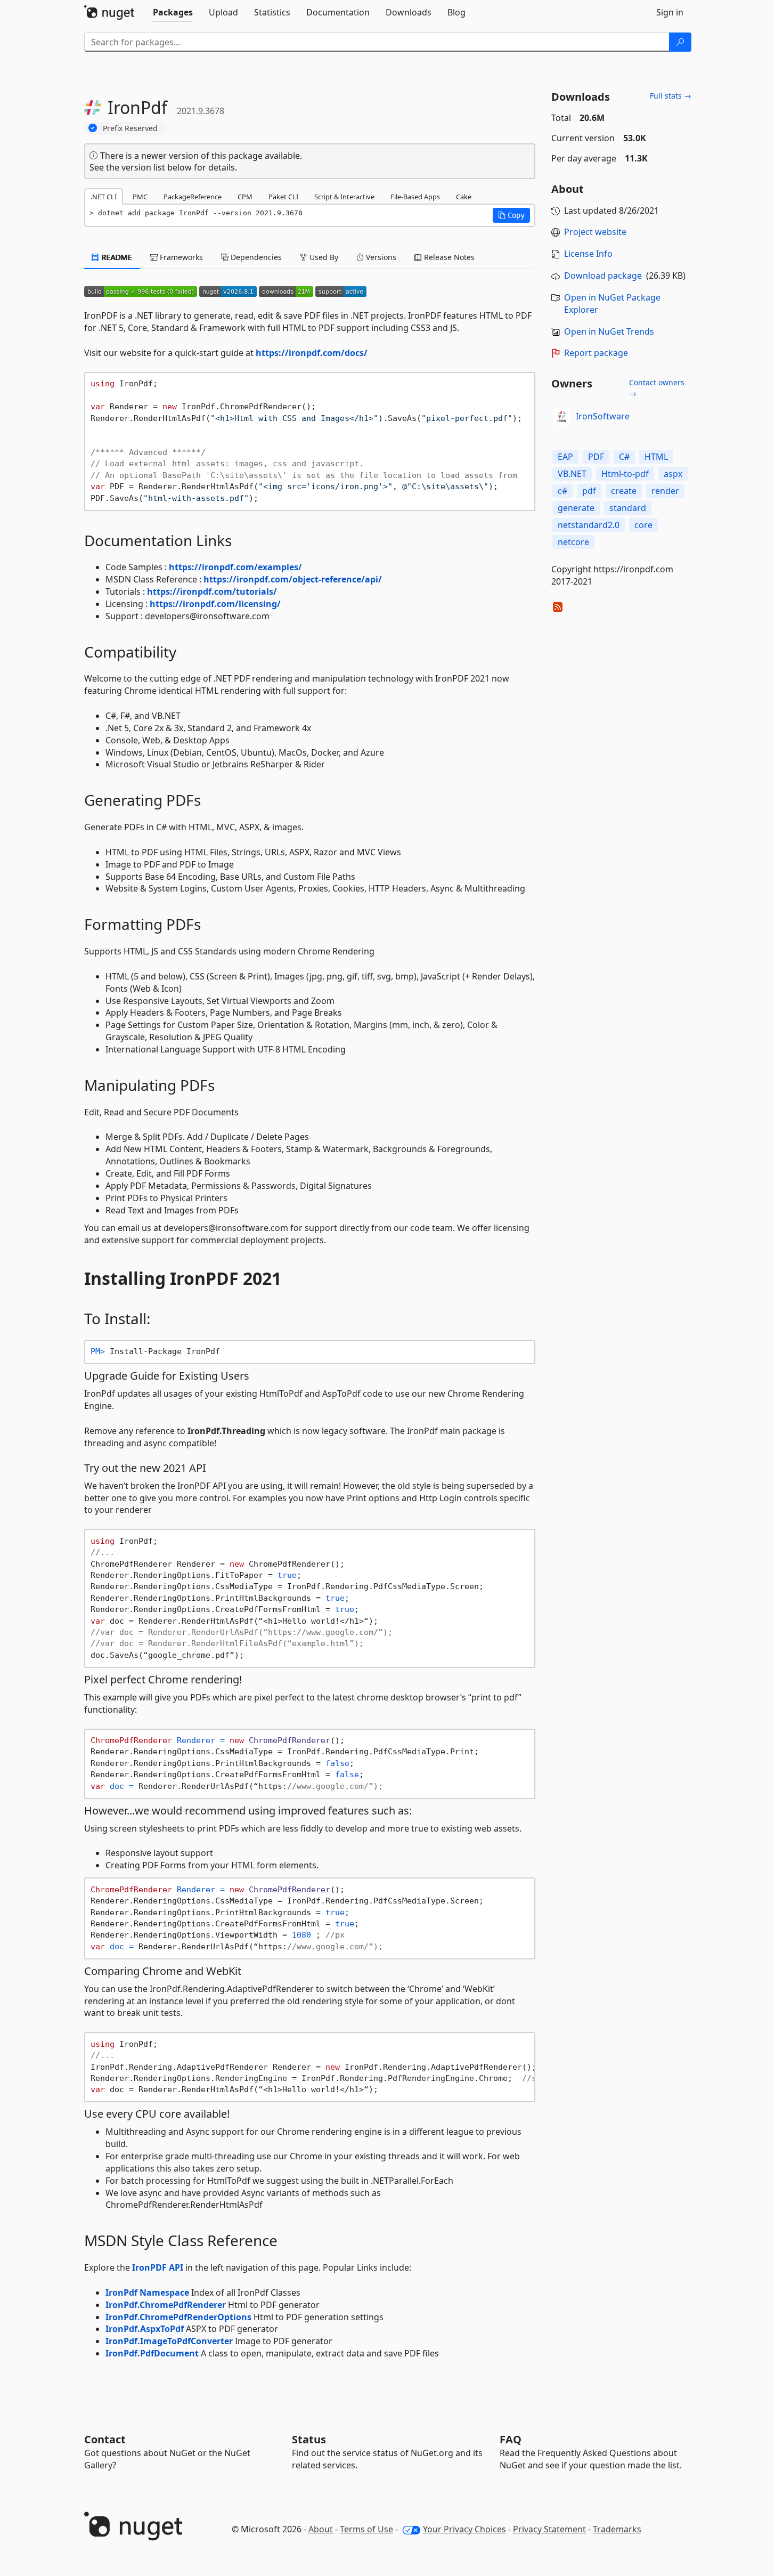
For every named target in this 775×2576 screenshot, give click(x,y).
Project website (595, 232)
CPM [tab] (245, 197)
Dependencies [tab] (255, 257)
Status (309, 2439)
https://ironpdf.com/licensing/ (215, 604)
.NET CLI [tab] (104, 197)
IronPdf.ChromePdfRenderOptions (178, 2317)
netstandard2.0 (589, 525)
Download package (603, 276)
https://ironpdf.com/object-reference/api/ (293, 579)
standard (628, 508)
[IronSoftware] (562, 417)
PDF (596, 457)
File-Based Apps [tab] (415, 197)
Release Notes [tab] (448, 257)
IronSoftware (603, 416)
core (643, 525)
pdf (589, 491)
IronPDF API (158, 2267)
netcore (573, 542)
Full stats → (671, 96)
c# (562, 491)
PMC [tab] (140, 197)
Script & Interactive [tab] (344, 197)
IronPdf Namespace (147, 2293)
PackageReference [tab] (193, 197)
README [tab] (116, 257)
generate (576, 508)
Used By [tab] (323, 257)
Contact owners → (657, 388)
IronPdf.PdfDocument (152, 2353)
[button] (511, 215)
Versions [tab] (380, 257)
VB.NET (572, 474)
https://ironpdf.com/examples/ (235, 567)
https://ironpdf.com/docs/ (312, 353)
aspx (673, 474)
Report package (596, 353)
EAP (565, 457)
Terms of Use (366, 2529)
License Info (588, 254)
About (321, 2529)
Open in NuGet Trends (609, 331)
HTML (656, 457)
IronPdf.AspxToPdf (145, 2329)
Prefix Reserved (130, 128)
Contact (105, 2439)
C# (624, 457)
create (624, 491)
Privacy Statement (549, 2529)
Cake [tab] (464, 197)
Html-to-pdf (625, 474)
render (665, 491)
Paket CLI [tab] (283, 197)
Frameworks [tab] (180, 257)
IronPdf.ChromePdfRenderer (166, 2305)
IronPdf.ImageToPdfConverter (169, 2341)
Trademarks (617, 2529)
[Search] (680, 42)
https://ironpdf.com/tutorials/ (212, 592)
